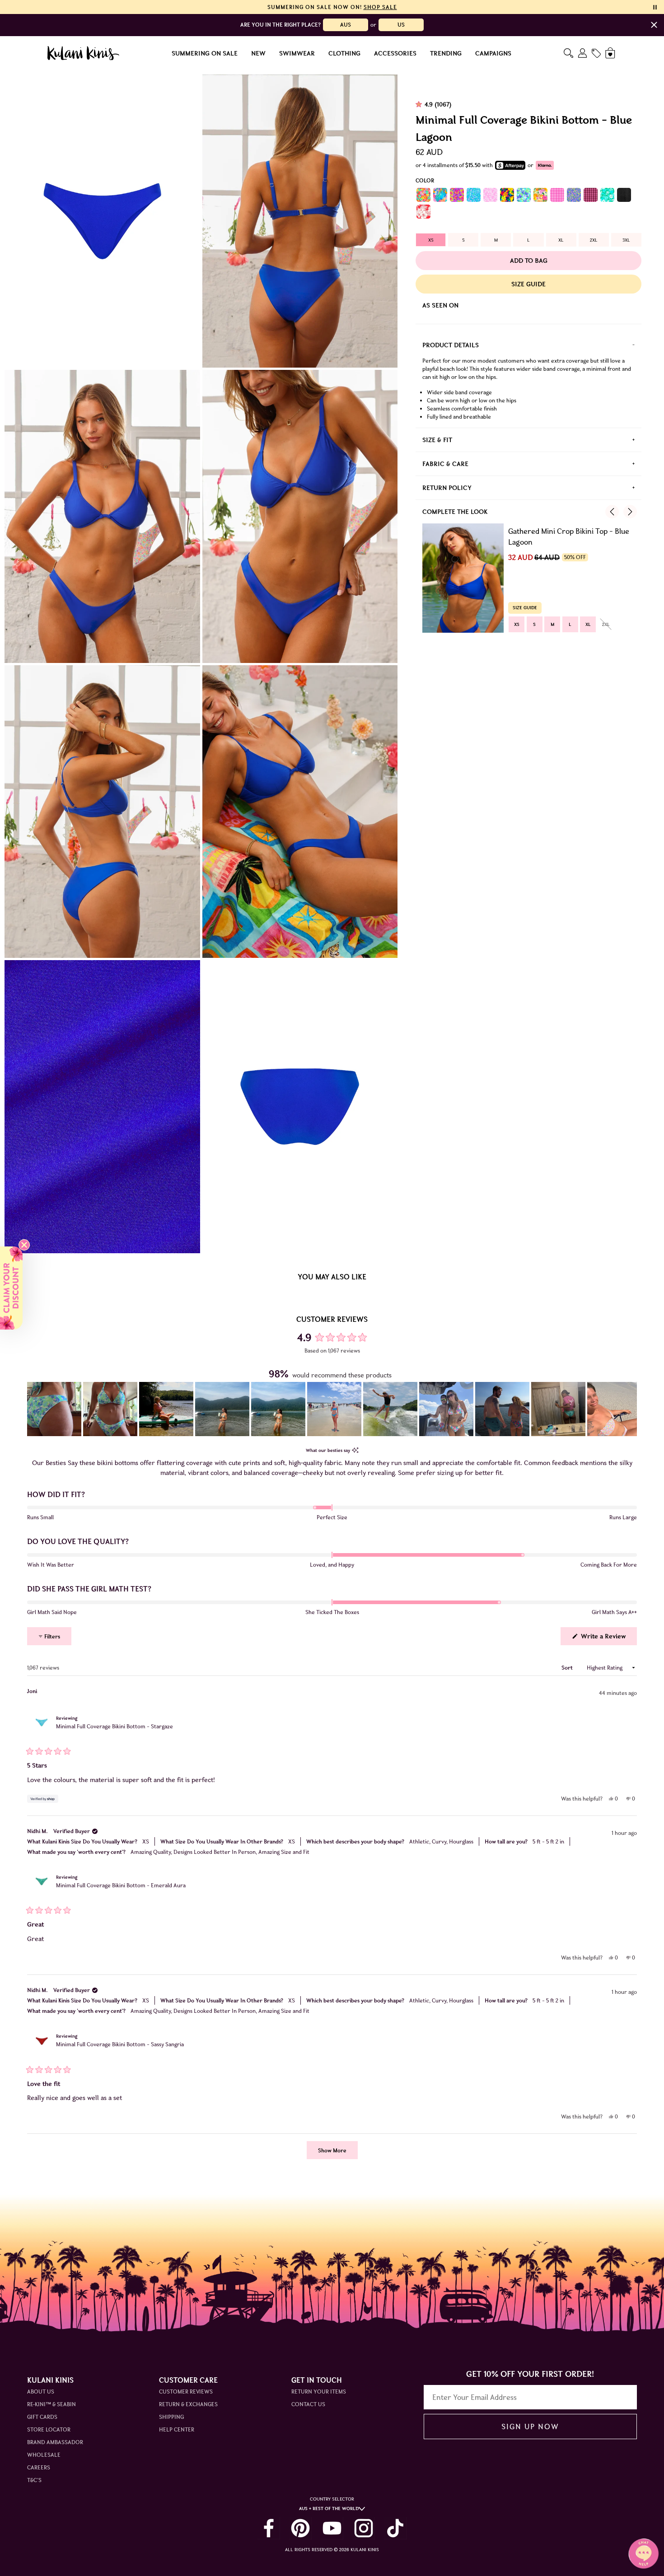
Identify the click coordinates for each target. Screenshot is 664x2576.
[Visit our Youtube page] (332, 2528)
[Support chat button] (644, 2553)
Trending (446, 53)
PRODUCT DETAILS (451, 345)
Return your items (319, 2392)
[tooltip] (355, 1450)
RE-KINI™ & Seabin (51, 2404)
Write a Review (608, 1638)
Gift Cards (42, 2417)
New (258, 53)
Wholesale (44, 2455)
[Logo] (83, 53)
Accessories (395, 53)
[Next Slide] (630, 1409)
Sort (568, 1668)
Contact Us (308, 2404)
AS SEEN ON (440, 305)
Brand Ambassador (55, 2442)
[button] (54, 1409)
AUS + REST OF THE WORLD (329, 2508)
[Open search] (568, 53)
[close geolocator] (654, 25)
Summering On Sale (205, 53)
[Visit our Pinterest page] (300, 2528)
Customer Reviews (186, 2392)
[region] (332, 1409)
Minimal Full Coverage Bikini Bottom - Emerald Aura (121, 1885)
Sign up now (530, 2427)
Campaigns (493, 53)
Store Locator (49, 2429)
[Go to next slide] (630, 512)
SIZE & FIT (437, 440)
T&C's (34, 2480)
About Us (41, 2392)
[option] (431, 240)
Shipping (171, 2417)
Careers (39, 2467)
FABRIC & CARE (445, 464)
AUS (346, 25)
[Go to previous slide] (612, 512)
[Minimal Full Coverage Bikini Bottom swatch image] (423, 195)
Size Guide (528, 284)
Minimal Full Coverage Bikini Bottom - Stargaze (115, 1726)
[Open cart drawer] (611, 53)
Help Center (177, 2429)
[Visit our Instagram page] (364, 2528)
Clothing (344, 53)
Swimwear (297, 53)
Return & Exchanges (188, 2404)
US (401, 25)
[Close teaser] (24, 1245)
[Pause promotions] (655, 7)
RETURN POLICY (447, 488)
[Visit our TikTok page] (395, 2528)
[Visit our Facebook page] (269, 2528)
